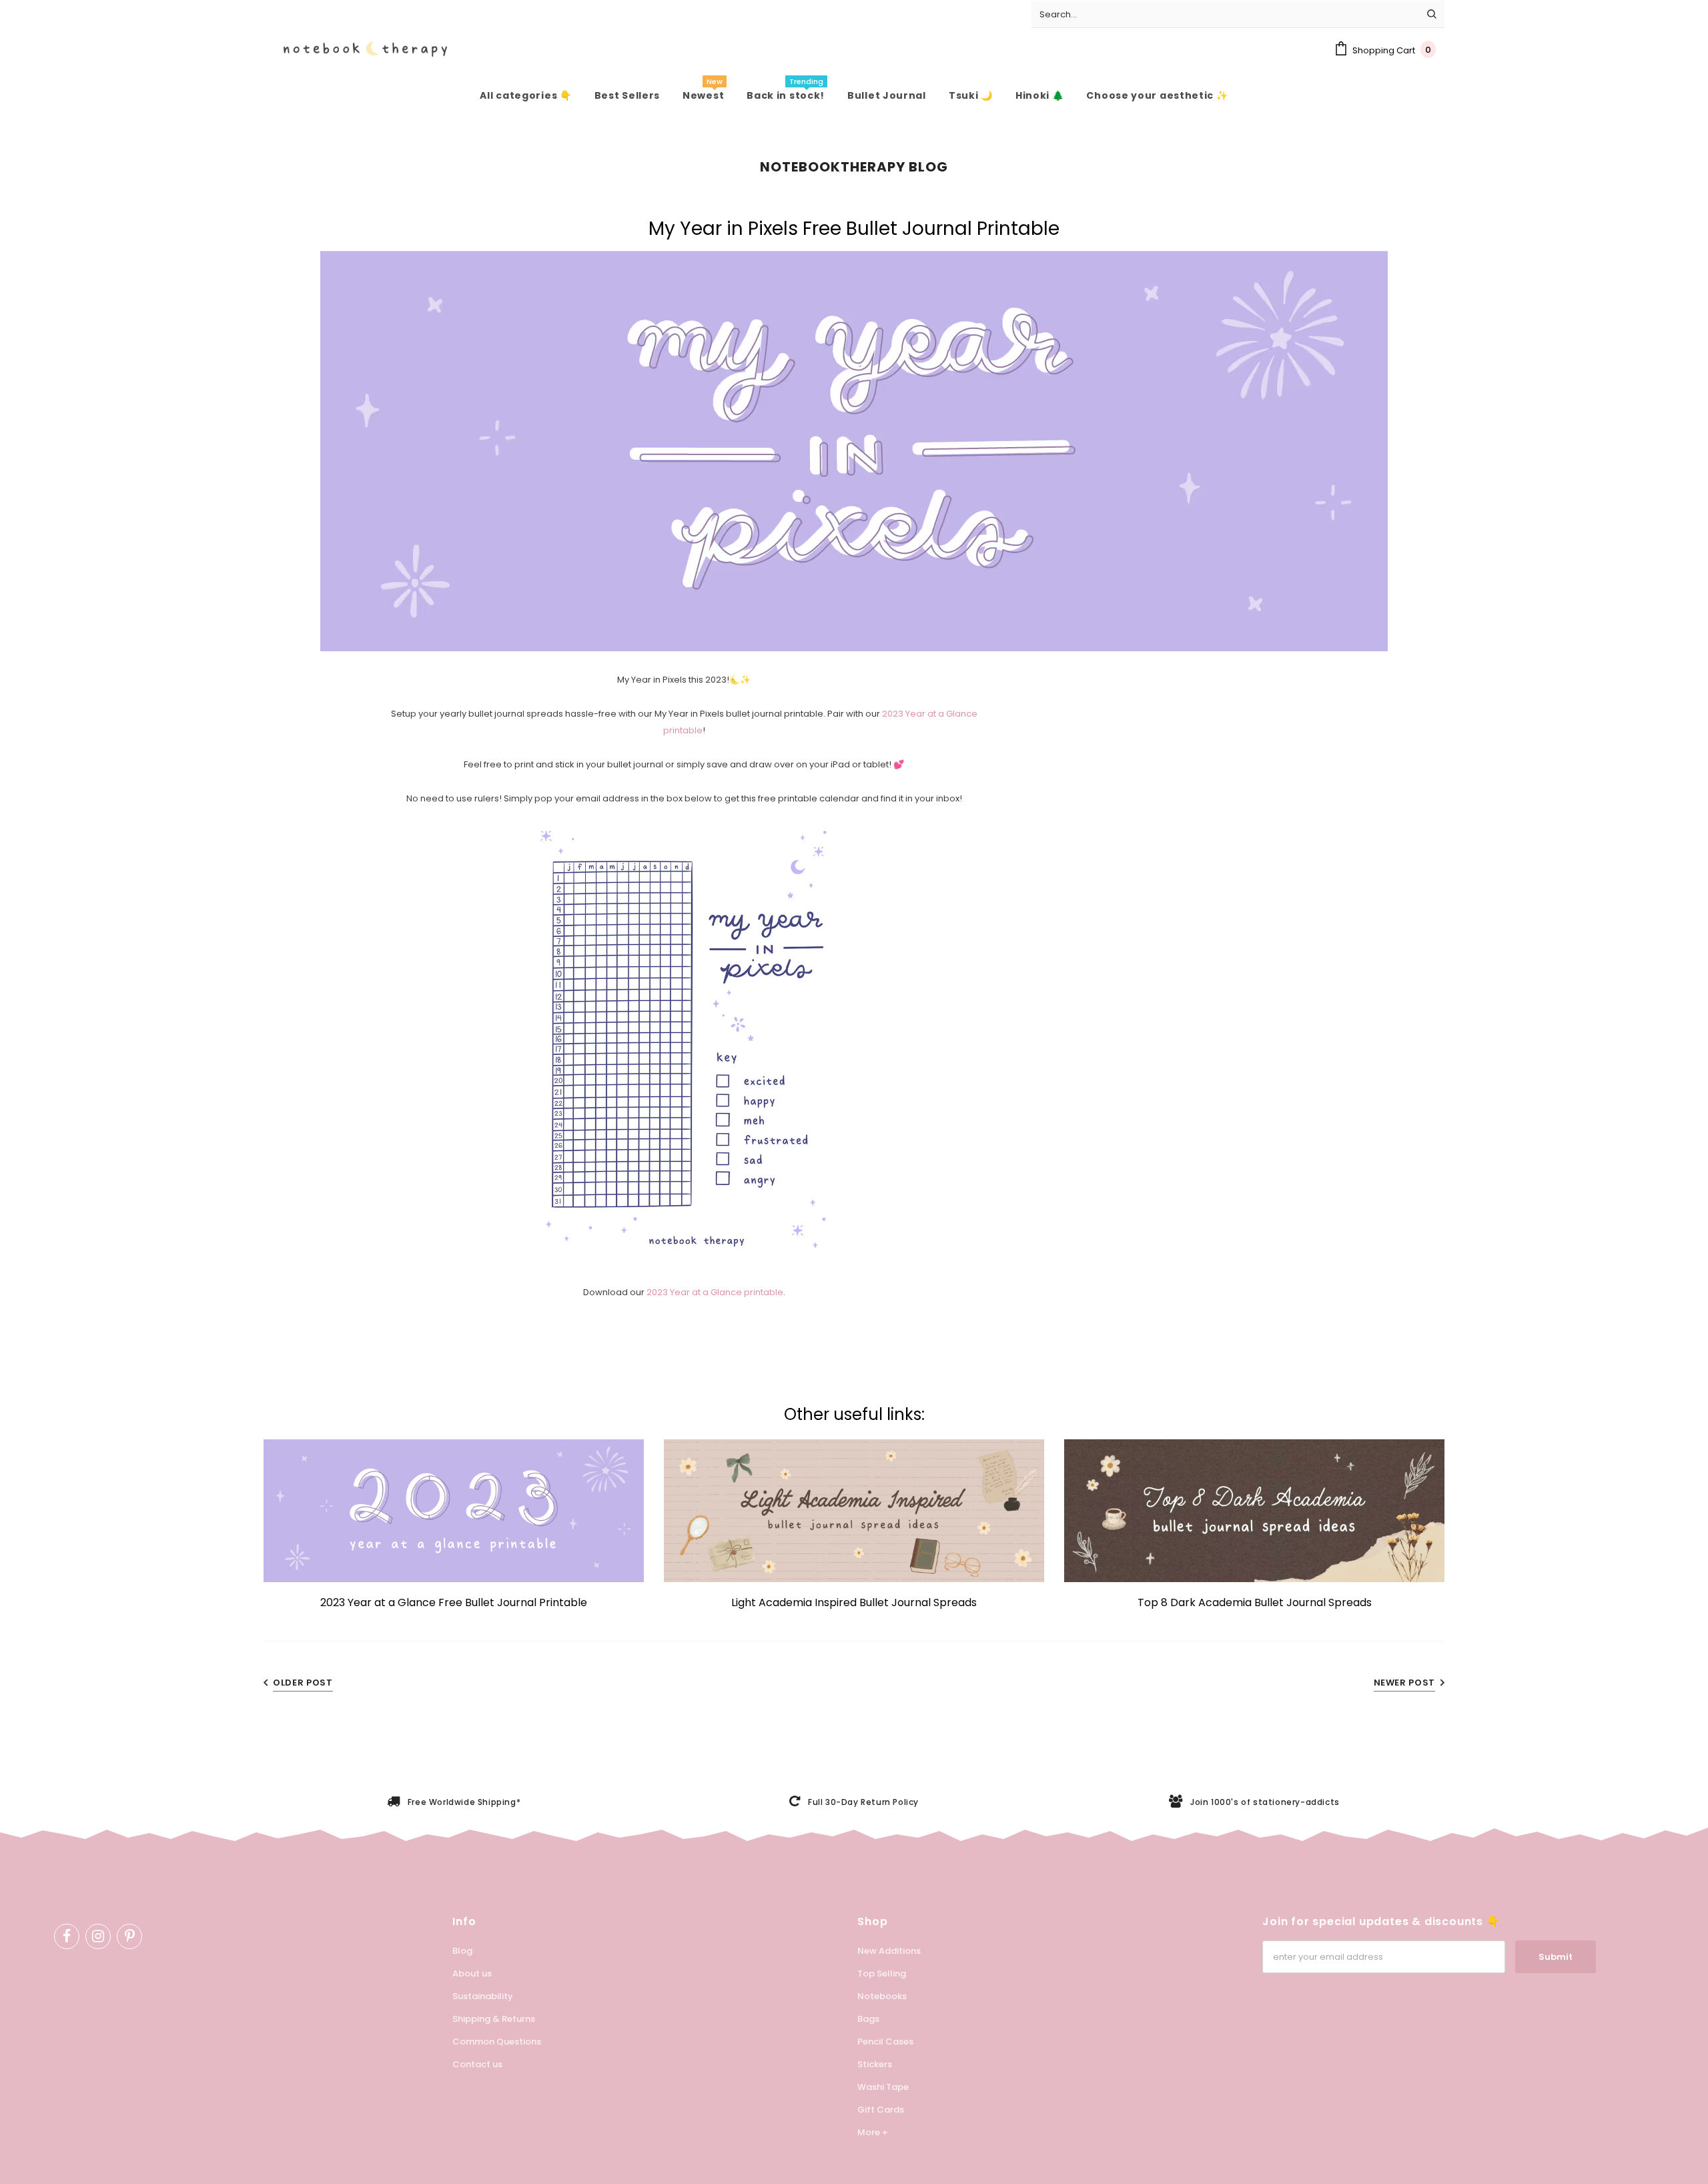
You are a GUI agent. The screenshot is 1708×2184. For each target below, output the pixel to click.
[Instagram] (98, 1936)
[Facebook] (67, 1936)
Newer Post (1405, 1683)
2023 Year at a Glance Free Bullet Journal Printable (454, 1602)
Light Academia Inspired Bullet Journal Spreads (854, 1602)
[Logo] (355, 49)
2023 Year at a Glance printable (715, 1292)
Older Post (303, 1683)
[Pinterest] (129, 1936)
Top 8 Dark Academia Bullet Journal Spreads (1255, 1602)
